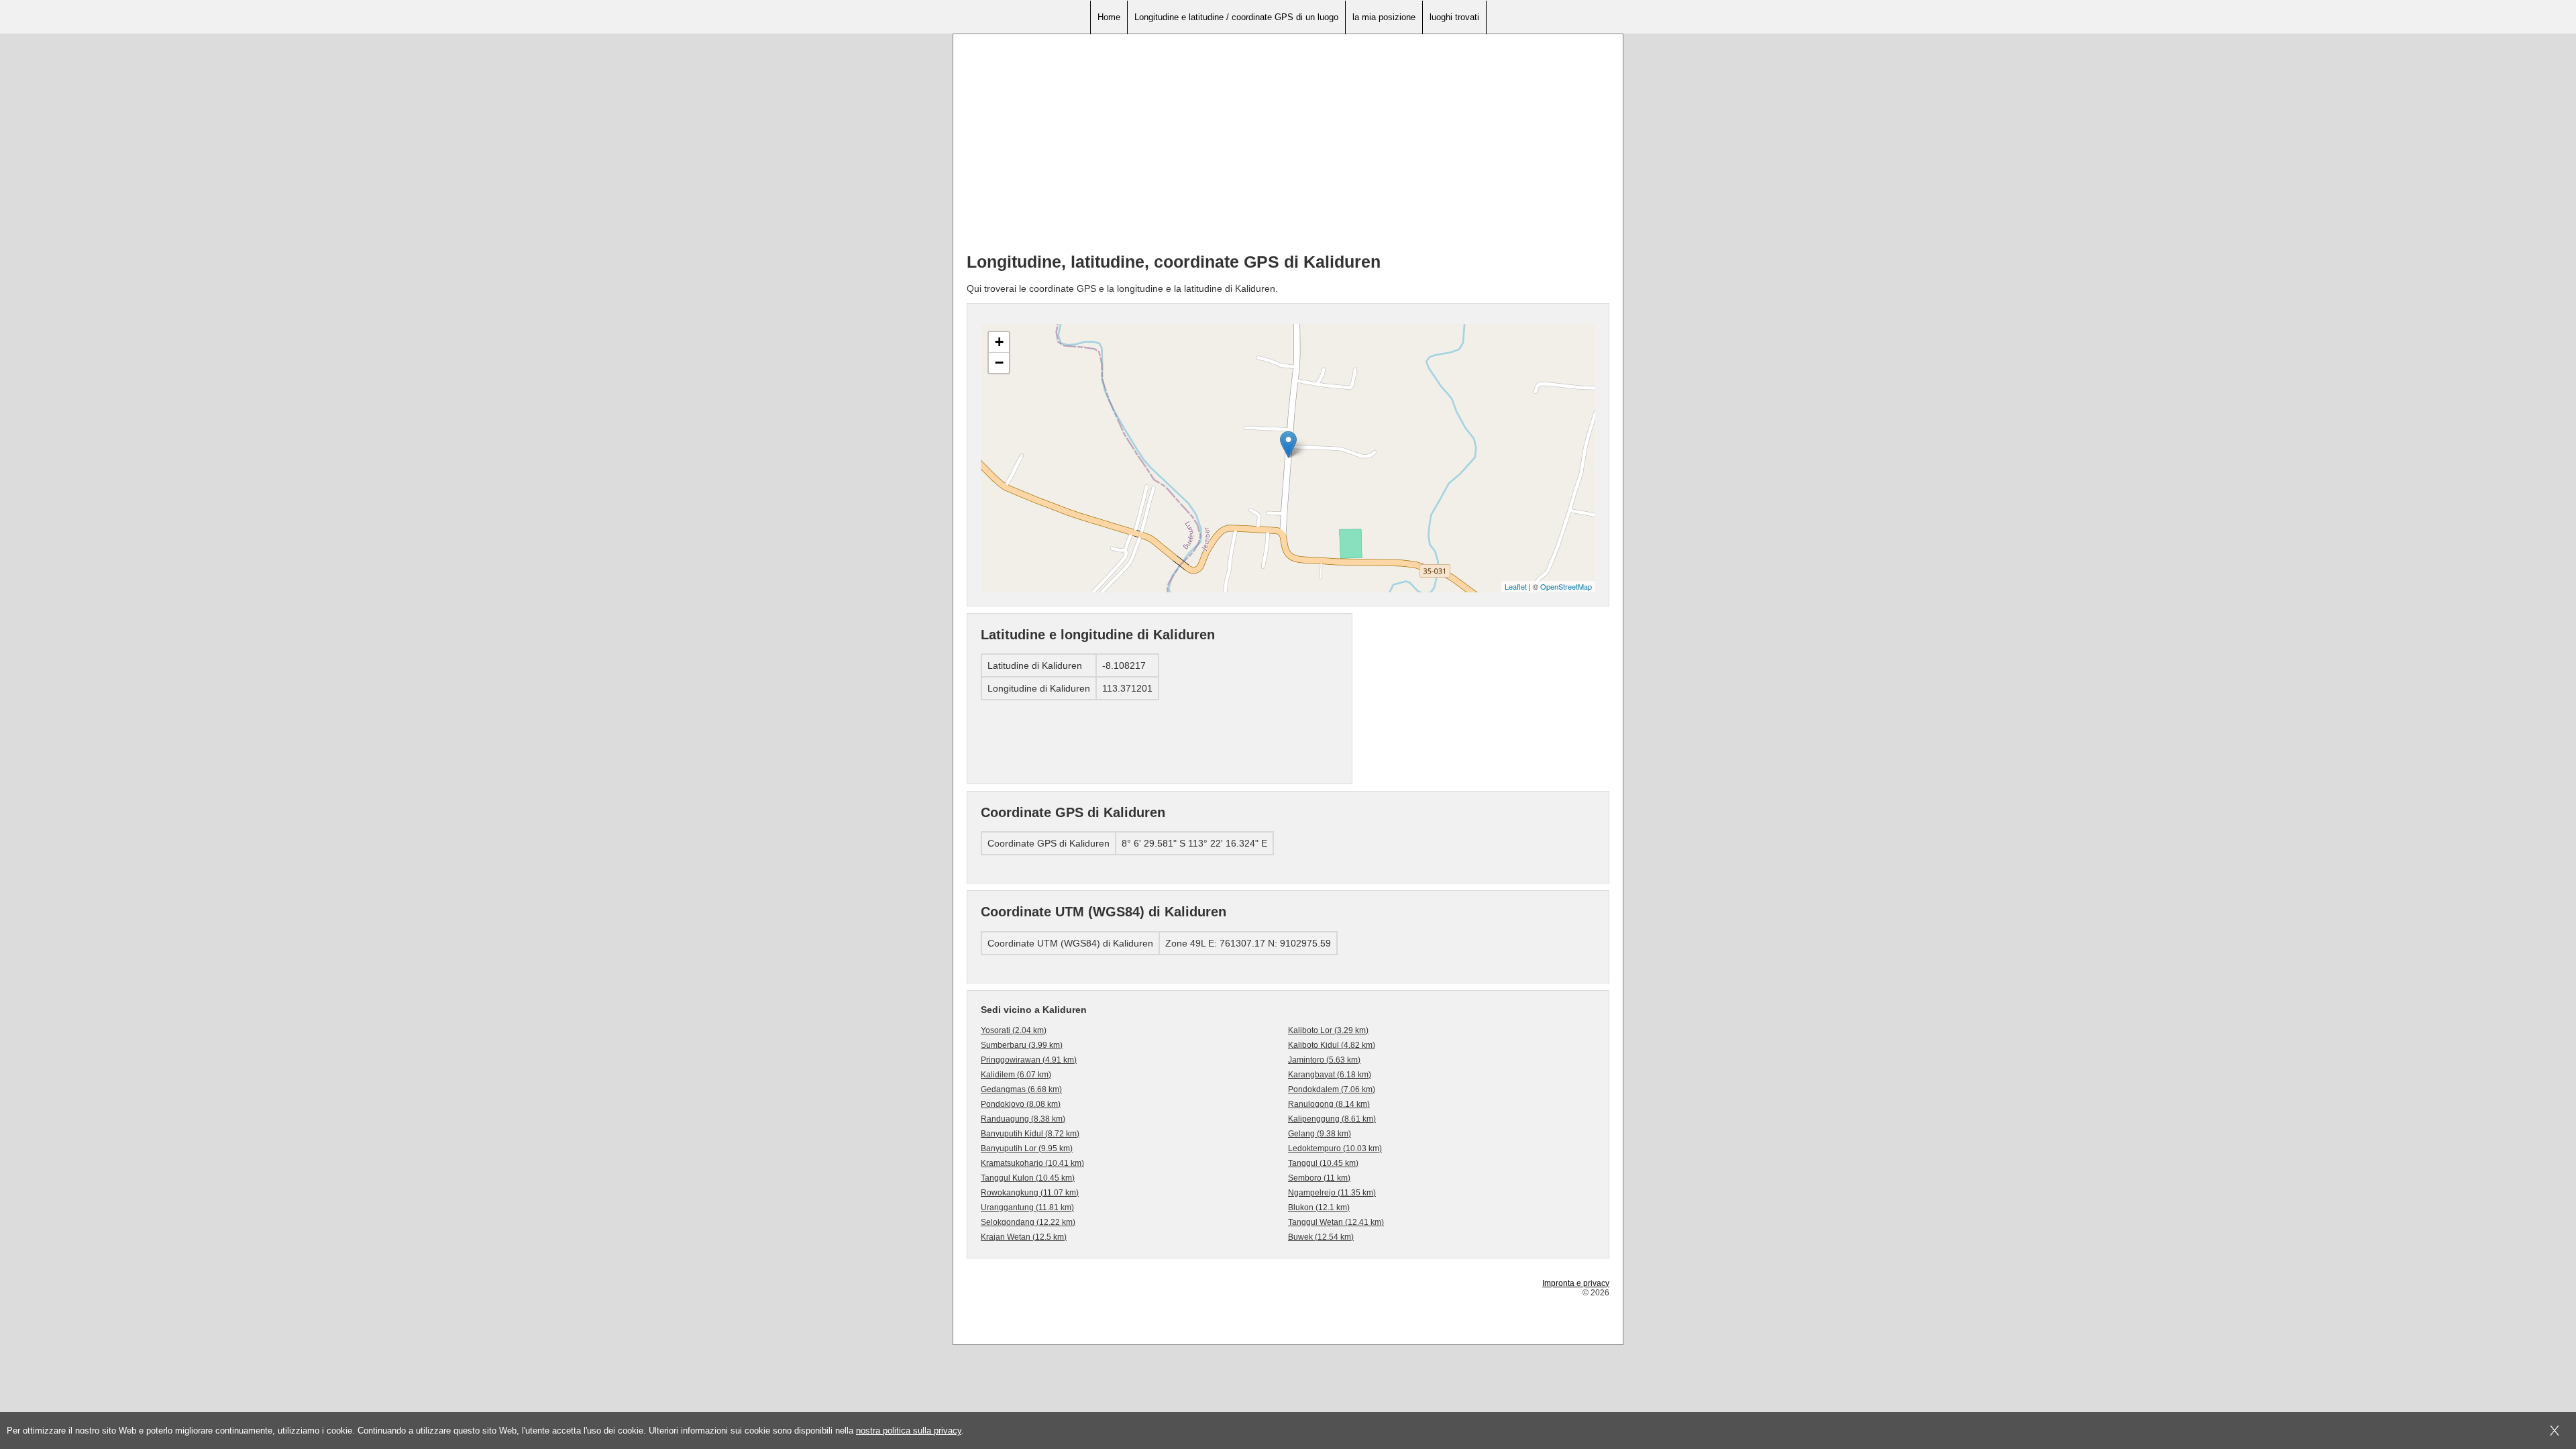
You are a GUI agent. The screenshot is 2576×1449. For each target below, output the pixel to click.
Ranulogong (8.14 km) (1329, 1104)
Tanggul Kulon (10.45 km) (1028, 1178)
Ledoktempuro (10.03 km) (1335, 1148)
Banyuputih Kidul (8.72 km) (1030, 1134)
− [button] (999, 363)
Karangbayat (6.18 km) (1330, 1075)
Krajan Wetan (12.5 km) (1024, 1237)
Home (1109, 17)
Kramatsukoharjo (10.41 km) (1032, 1163)
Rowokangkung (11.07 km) (1030, 1193)
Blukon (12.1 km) (1319, 1207)
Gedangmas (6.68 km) (1021, 1089)
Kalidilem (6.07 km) (1016, 1075)
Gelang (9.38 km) (1320, 1134)
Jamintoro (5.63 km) (1324, 1060)
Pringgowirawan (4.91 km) (1029, 1060)
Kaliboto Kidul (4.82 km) (1332, 1045)
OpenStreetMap (1566, 586)
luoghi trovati (1454, 17)
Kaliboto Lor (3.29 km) (1328, 1030)
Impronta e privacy (1576, 1283)
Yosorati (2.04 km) (1014, 1030)
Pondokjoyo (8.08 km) (1021, 1104)
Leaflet (1516, 586)
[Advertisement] (1288, 148)
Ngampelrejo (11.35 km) (1332, 1193)
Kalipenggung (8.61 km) (1332, 1119)
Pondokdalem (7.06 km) (1332, 1089)
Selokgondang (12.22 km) (1028, 1222)
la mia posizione (1384, 17)
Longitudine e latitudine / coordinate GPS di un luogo (1236, 17)
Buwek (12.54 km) (1321, 1237)
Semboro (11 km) (1319, 1178)
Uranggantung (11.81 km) (1027, 1207)
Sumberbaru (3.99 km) (1022, 1045)
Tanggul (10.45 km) (1323, 1163)
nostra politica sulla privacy (909, 1431)
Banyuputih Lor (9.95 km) (1027, 1148)
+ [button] (999, 342)
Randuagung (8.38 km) (1023, 1119)
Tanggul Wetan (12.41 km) (1336, 1222)
